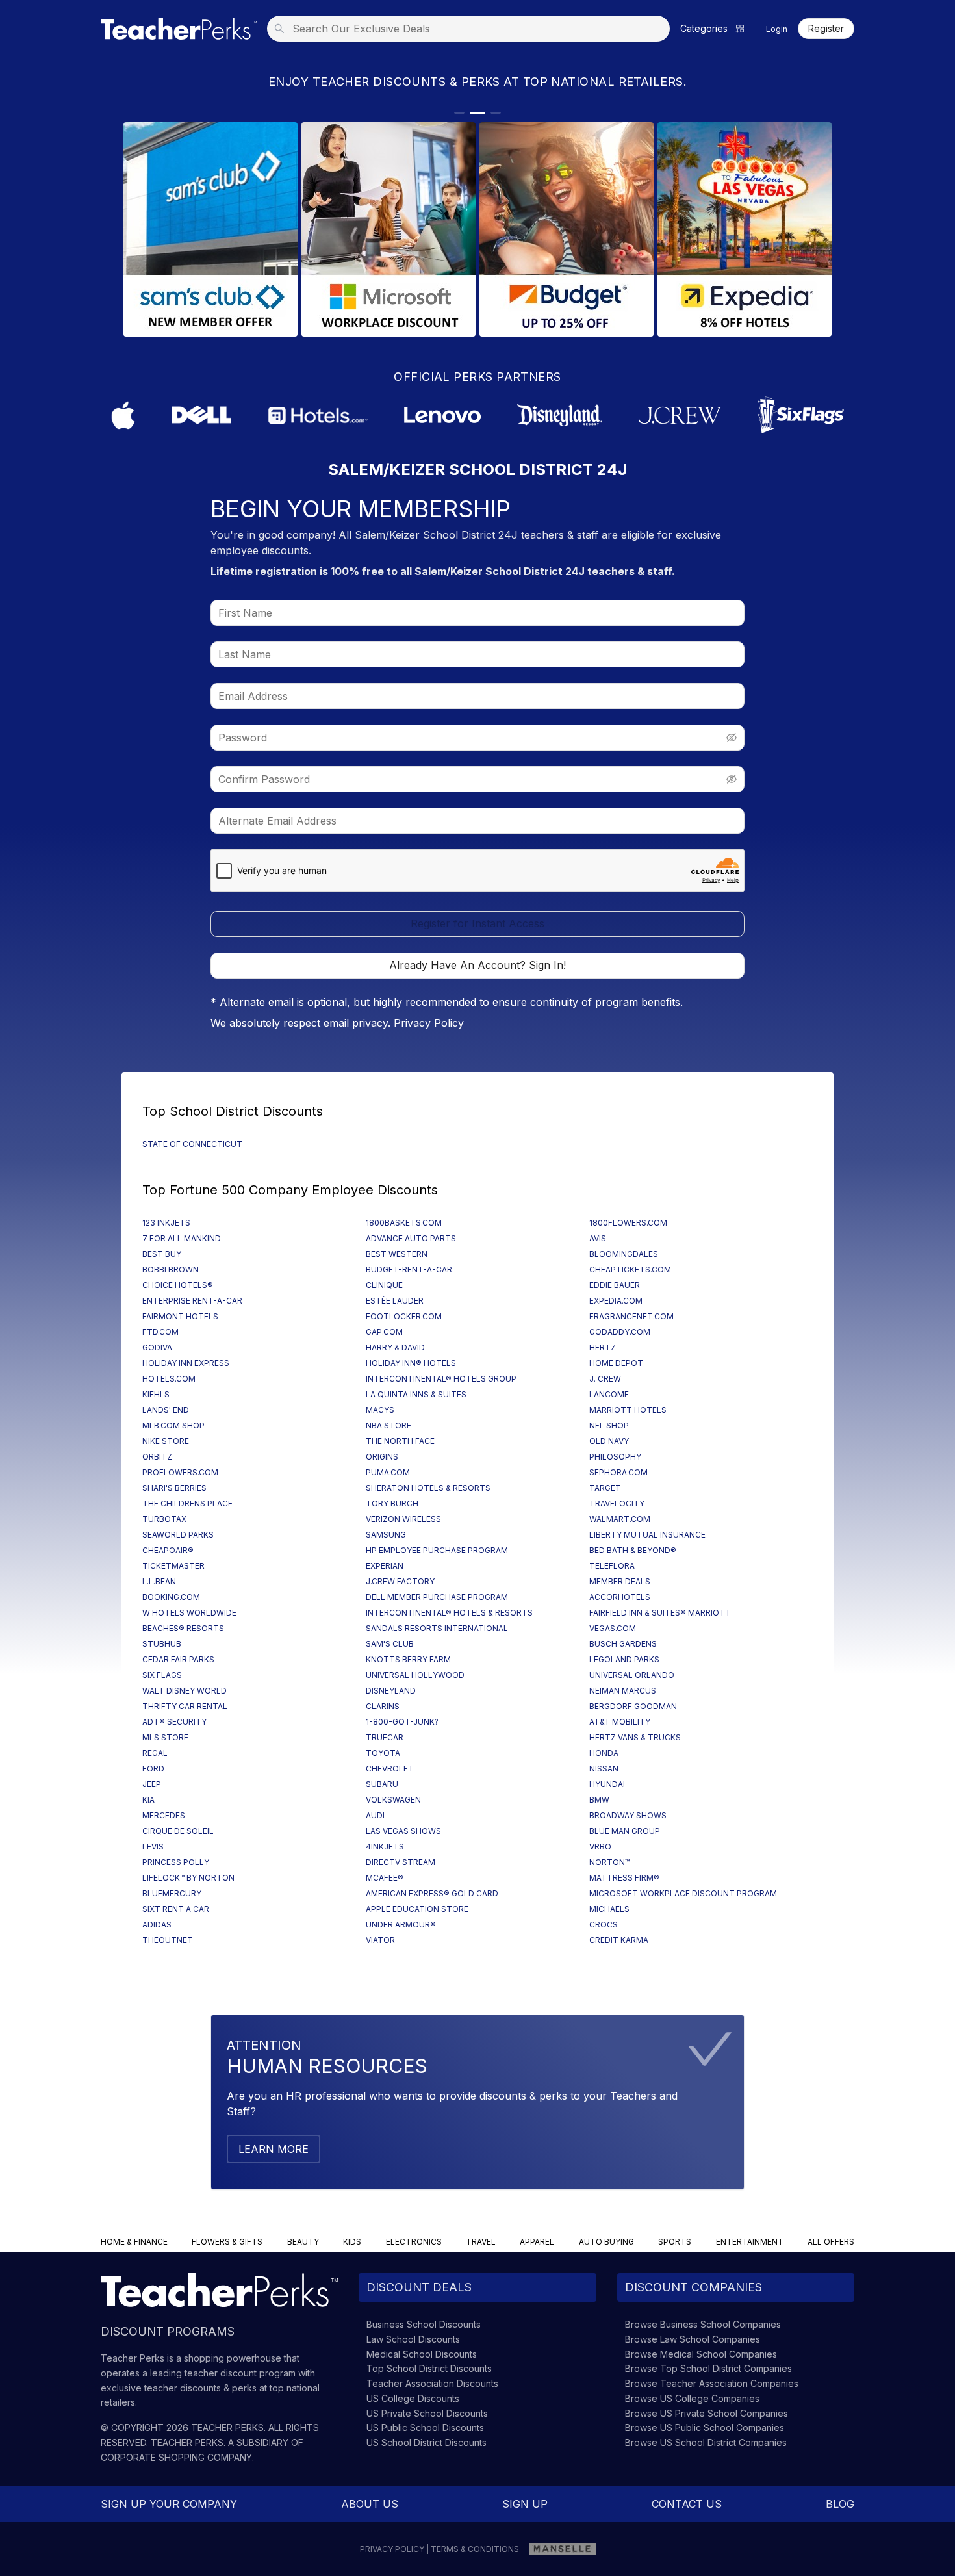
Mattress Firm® (624, 1878)
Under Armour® (401, 1925)
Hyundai (607, 1784)
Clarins (383, 1706)
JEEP (152, 1784)
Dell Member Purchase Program (437, 1597)
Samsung (386, 1535)
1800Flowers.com (628, 1223)
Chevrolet (390, 1769)
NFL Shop (609, 1425)
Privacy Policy (429, 1023)
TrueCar (385, 1737)
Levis (153, 1847)
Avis (598, 1238)
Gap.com (384, 1332)
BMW (599, 1800)
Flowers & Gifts (227, 2242)
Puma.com (388, 1472)
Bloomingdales (624, 1254)
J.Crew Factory (400, 1581)
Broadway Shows (628, 1815)
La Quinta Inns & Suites (416, 1394)
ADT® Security (174, 1722)
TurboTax (164, 1519)
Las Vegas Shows (403, 1831)
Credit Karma (619, 1940)
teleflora (612, 1566)
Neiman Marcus (623, 1691)
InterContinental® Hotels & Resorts (449, 1613)
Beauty (303, 2242)
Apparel (537, 2242)
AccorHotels (620, 1597)
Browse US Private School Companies (707, 2413)
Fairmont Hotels (180, 1316)
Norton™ (609, 1862)
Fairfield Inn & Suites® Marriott (660, 1613)
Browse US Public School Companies (705, 2428)
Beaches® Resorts (183, 1628)
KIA (148, 1800)
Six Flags (162, 1675)
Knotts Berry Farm (408, 1659)
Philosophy (615, 1457)
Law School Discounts (413, 2339)
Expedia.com (616, 1301)
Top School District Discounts (429, 2368)
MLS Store (165, 1737)
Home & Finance (134, 2242)
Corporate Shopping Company (176, 2457)
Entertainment (750, 2242)
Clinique (384, 1285)
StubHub (162, 1644)
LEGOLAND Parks (624, 1659)
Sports (675, 2242)
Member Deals (620, 1581)
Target (605, 1488)
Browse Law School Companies (693, 2339)
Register (826, 29)
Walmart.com (620, 1519)
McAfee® (385, 1878)
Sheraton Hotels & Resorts (428, 1488)
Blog (840, 2504)
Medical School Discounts (422, 2354)
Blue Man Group (625, 1831)
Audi (375, 1815)
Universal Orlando (632, 1675)
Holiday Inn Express (186, 1363)
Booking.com (171, 1597)
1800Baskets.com (404, 1223)
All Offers (831, 2242)
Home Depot (616, 1363)
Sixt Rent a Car (176, 1909)
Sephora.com (618, 1472)
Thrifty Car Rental (185, 1706)
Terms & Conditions (475, 2549)
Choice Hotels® (178, 1285)
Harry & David (395, 1347)
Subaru (382, 1784)
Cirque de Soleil (178, 1831)
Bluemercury (172, 1893)
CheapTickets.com (630, 1269)
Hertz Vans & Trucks (635, 1737)
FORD (153, 1769)
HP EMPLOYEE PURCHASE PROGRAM (437, 1550)
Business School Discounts (424, 2324)
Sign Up (525, 2504)
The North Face (400, 1441)
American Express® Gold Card (432, 1893)
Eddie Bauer (615, 1285)
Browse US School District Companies (706, 2442)
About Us (370, 2504)
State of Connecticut (192, 1144)
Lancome (609, 1394)
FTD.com (160, 1332)
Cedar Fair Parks (178, 1659)
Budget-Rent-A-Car (409, 1269)
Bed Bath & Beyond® (633, 1550)
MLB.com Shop (173, 1425)
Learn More (274, 2149)
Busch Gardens (623, 1644)
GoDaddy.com (620, 1332)
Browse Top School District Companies (708, 2368)
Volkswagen (393, 1800)
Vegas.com (613, 1628)
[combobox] (472, 29)
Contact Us (687, 2504)
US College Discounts (413, 2398)
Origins (382, 1457)
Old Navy (609, 1441)
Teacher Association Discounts (432, 2383)
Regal (155, 1753)
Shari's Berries (174, 1488)
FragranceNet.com (631, 1316)
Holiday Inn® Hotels (411, 1363)
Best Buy (162, 1254)
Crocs (604, 1925)
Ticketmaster (173, 1566)
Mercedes (164, 1815)
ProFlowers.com (180, 1472)
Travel (481, 2242)
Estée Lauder (395, 1301)
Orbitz (157, 1457)
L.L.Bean (159, 1581)
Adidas (157, 1925)
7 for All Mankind (182, 1238)
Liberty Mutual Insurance (647, 1535)
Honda (604, 1753)
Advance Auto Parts (411, 1238)
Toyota (383, 1753)
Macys (380, 1410)
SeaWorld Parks (178, 1535)
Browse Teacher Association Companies (712, 2383)
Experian (385, 1566)
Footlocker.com (404, 1316)
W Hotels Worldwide (189, 1613)
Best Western (397, 1254)
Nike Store (166, 1441)
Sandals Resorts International (437, 1628)
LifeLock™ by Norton (188, 1878)
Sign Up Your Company (169, 2504)
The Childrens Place (187, 1503)
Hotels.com (169, 1379)
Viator (380, 1940)
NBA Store (388, 1425)
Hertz (603, 1347)
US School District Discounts (427, 2442)
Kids (352, 2242)
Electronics (414, 2242)
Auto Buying (606, 2242)
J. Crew (605, 1379)
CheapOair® (168, 1550)
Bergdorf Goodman (633, 1706)
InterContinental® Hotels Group (441, 1379)
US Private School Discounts (427, 2413)
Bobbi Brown (171, 1269)
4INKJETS (385, 1847)
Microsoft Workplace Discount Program (683, 1893)
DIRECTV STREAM (401, 1862)
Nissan (604, 1769)
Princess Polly (176, 1862)
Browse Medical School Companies (701, 2354)
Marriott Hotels (628, 1410)
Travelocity (617, 1503)
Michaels (609, 1909)
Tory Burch (392, 1503)
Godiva (157, 1347)
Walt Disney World (185, 1691)
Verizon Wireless (403, 1519)
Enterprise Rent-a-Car (192, 1301)
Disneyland (391, 1691)
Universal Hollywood (415, 1675)
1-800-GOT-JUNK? (402, 1722)
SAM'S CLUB (390, 1644)
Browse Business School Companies (703, 2324)
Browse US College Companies (692, 2398)
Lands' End (166, 1410)
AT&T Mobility (620, 1722)
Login (777, 29)
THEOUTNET (168, 1940)
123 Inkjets (166, 1223)
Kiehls (156, 1394)
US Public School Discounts (425, 2428)
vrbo (600, 1847)
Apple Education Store (417, 1909)
